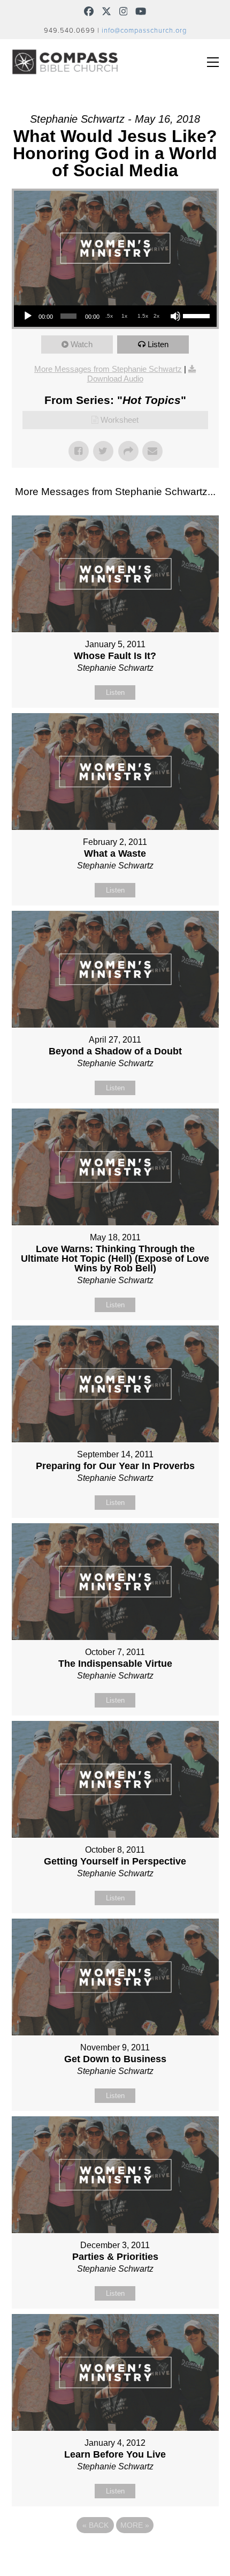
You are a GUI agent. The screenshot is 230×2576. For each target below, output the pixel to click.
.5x (109, 316)
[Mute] (175, 316)
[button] (213, 62)
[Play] (28, 316)
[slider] (197, 315)
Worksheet (120, 420)
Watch (82, 344)
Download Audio (115, 379)
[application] (115, 316)
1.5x (143, 316)
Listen (158, 344)
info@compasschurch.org (144, 31)
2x (156, 316)
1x (124, 316)
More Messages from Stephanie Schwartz (108, 369)
